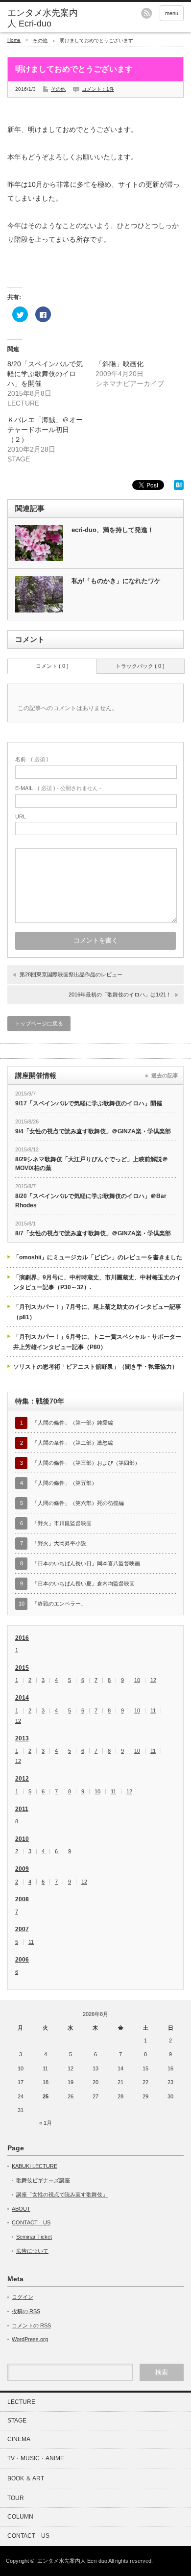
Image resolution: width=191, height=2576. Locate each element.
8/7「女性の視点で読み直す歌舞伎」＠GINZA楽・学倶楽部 (93, 1233)
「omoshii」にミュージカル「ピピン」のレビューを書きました (98, 1257)
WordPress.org (30, 2339)
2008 (22, 1899)
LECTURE (21, 2402)
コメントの (31, 2325)
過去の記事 (165, 1075)
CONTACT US (31, 2222)
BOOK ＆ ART (26, 2478)
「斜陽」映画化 (119, 364)
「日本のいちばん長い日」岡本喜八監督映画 (86, 1563)
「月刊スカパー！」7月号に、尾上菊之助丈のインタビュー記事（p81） (97, 1312)
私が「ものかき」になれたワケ (116, 581)
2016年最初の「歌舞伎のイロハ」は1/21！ (120, 995)
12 (153, 1680)
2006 (22, 1960)
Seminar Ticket (34, 2237)
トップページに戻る (39, 1023)
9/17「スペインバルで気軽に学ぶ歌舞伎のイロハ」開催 (89, 1103)
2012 (22, 1779)
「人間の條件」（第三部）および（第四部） (86, 1463)
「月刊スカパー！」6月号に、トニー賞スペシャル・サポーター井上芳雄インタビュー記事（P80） (97, 1342)
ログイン (23, 2297)
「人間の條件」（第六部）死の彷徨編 (78, 1503)
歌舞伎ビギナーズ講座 (43, 2180)
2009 (22, 1869)
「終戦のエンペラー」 (59, 1604)
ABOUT (21, 2209)
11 (153, 1711)
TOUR (16, 2498)
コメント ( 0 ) (52, 666)
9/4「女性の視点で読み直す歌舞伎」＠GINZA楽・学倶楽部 (93, 1131)
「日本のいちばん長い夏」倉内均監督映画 (84, 1583)
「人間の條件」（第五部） (65, 1483)
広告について (32, 2251)
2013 (22, 1738)
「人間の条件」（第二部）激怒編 (73, 1443)
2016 (22, 1638)
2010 (22, 1839)
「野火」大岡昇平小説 (59, 1543)
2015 (22, 1668)
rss (146, 13)
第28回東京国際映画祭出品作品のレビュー (71, 974)
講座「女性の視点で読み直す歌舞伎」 (62, 2194)
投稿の (26, 2311)
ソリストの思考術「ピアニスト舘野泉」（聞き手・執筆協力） (95, 1367)
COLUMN (20, 2517)
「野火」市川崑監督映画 (62, 1523)
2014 (22, 1698)
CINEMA (19, 2439)
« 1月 (46, 2123)
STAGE (17, 2421)
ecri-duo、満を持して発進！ (113, 530)
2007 (22, 1929)
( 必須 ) (32, 759)
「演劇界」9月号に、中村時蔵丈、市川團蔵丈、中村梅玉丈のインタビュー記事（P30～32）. (97, 1282)
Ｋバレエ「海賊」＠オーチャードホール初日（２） (45, 430)
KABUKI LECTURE (35, 2166)
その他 (40, 40)
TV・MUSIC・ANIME (36, 2458)
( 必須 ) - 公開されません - (58, 788)
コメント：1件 (98, 89)
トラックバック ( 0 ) (140, 666)
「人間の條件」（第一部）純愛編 (73, 1423)
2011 (22, 1809)
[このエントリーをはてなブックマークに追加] (179, 487)
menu (172, 13)
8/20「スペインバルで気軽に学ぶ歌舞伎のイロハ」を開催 (45, 374)
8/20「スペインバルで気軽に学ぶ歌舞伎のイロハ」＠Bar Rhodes (91, 1201)
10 (137, 1680)
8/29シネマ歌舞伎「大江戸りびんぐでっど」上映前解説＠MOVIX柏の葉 (92, 1164)
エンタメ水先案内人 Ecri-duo (43, 18)
